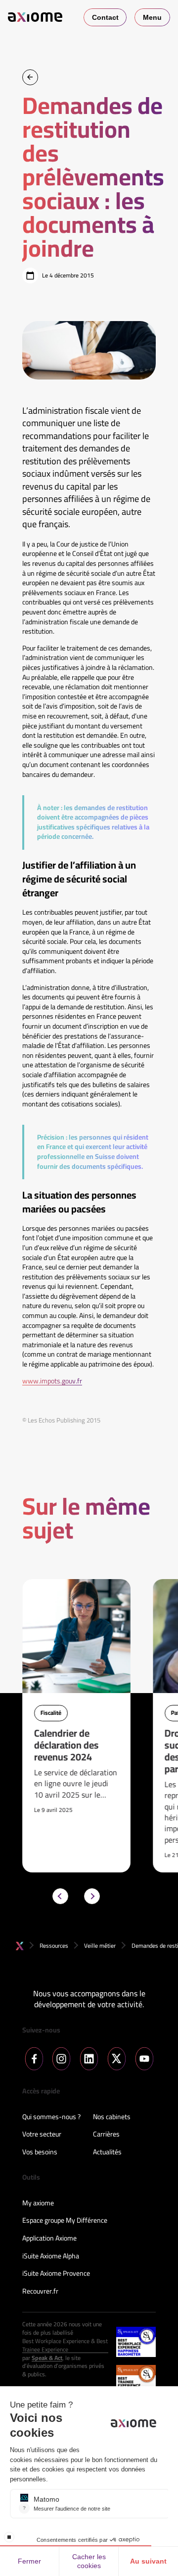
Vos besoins (40, 2152)
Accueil (20, 1946)
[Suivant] (92, 1896)
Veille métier (100, 1946)
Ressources (54, 1946)
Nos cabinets (112, 2117)
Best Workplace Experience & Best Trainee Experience (65, 2346)
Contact (105, 17)
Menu (152, 17)
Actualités (107, 2152)
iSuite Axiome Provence (56, 2274)
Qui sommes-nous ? (51, 2117)
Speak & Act (47, 2358)
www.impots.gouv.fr (52, 1381)
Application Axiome (49, 2239)
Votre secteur (42, 2135)
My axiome (38, 2203)
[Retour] (30, 77)
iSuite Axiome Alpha (51, 2256)
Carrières (106, 2135)
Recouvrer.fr (40, 2292)
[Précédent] (60, 1896)
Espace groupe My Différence (65, 2221)
